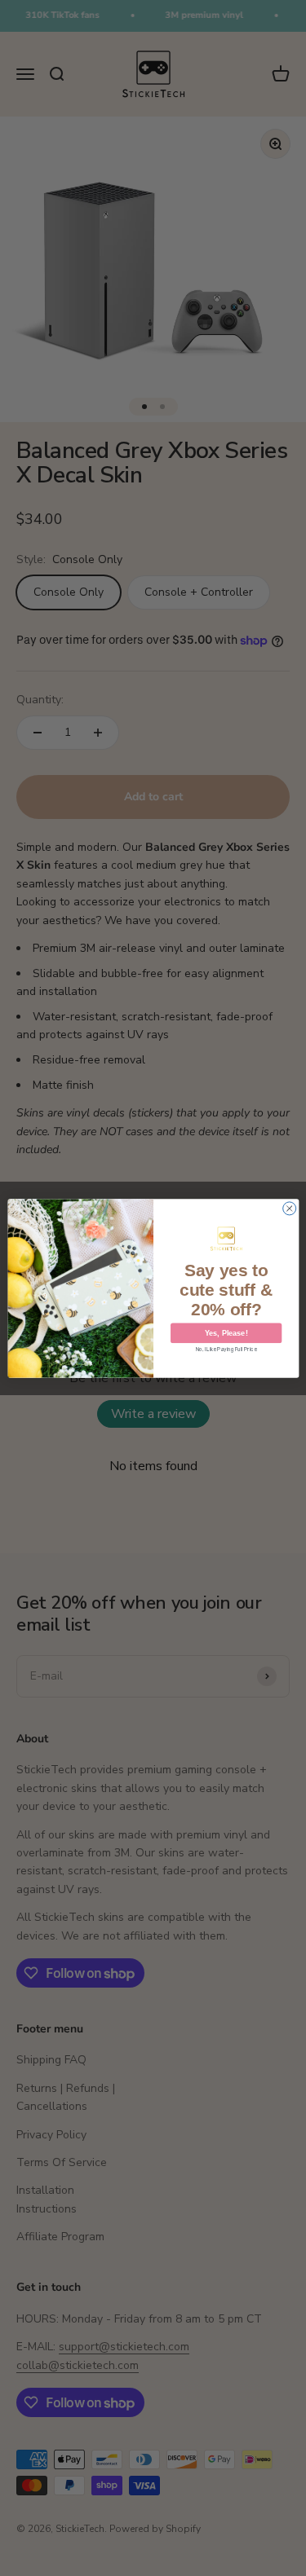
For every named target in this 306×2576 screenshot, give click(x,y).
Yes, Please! (226, 1332)
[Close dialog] (289, 1208)
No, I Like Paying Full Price (226, 1350)
